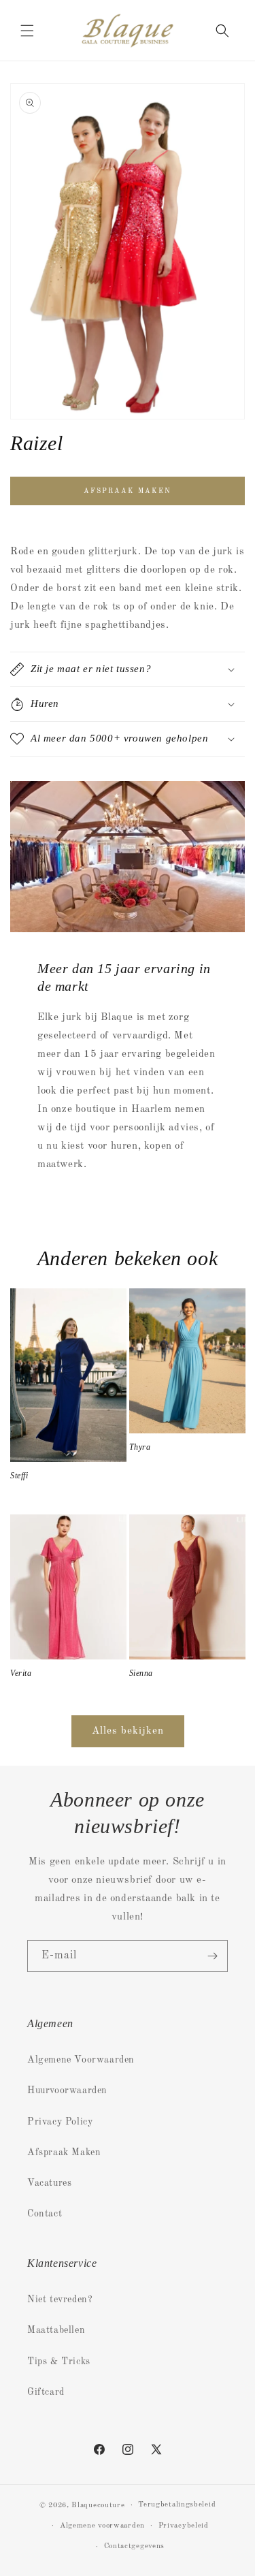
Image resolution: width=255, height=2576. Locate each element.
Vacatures (49, 2183)
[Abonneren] (212, 1956)
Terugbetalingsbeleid (177, 2505)
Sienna (141, 1673)
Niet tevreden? (60, 2300)
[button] (27, 31)
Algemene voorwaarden (102, 2526)
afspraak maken (128, 491)
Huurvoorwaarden (67, 2090)
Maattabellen (56, 2330)
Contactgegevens (135, 2546)
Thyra (140, 1447)
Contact (45, 2214)
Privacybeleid (184, 2526)
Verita (21, 1673)
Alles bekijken (128, 1731)
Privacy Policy (60, 2122)
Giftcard (46, 2392)
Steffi (19, 1476)
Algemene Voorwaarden (81, 2060)
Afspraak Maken (64, 2152)
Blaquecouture (98, 2506)
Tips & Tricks (59, 2362)
